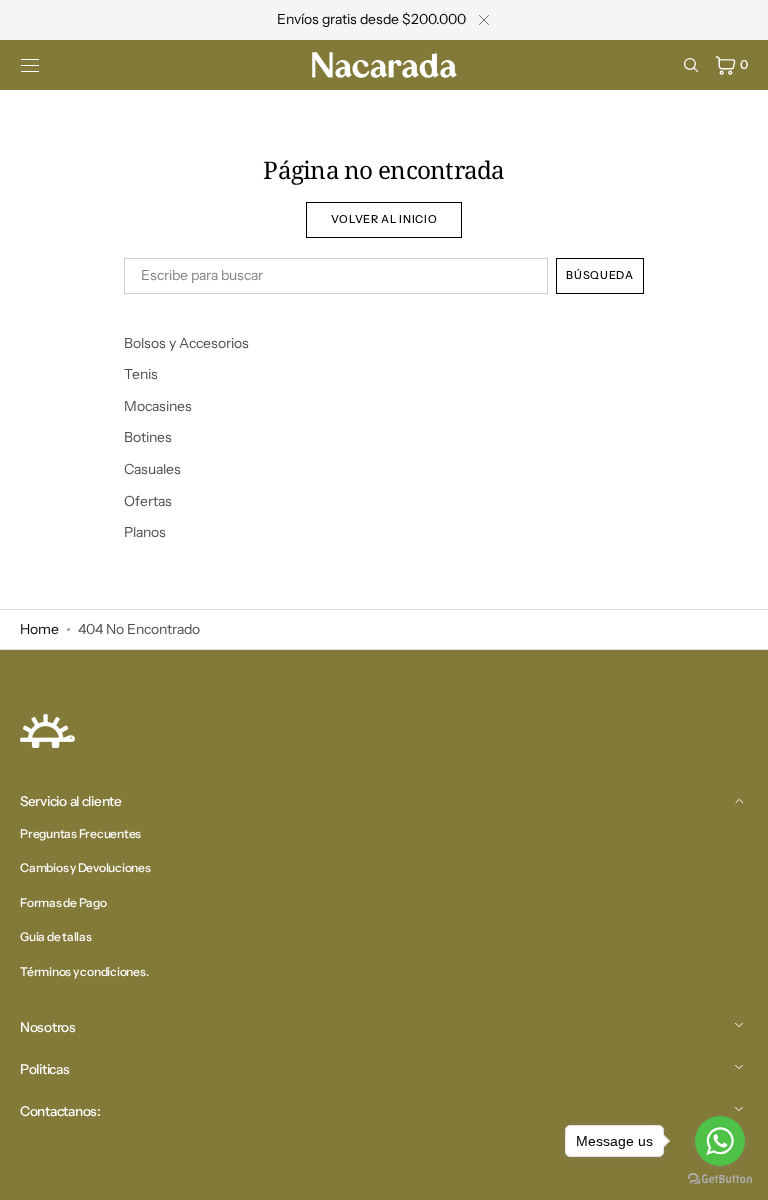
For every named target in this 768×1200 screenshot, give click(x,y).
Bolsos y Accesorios (186, 343)
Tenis (141, 374)
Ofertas (148, 501)
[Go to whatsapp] (720, 1141)
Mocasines (158, 406)
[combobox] (336, 276)
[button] (30, 65)
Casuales (152, 469)
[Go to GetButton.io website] (720, 1179)
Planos (145, 532)
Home (39, 629)
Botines (148, 437)
